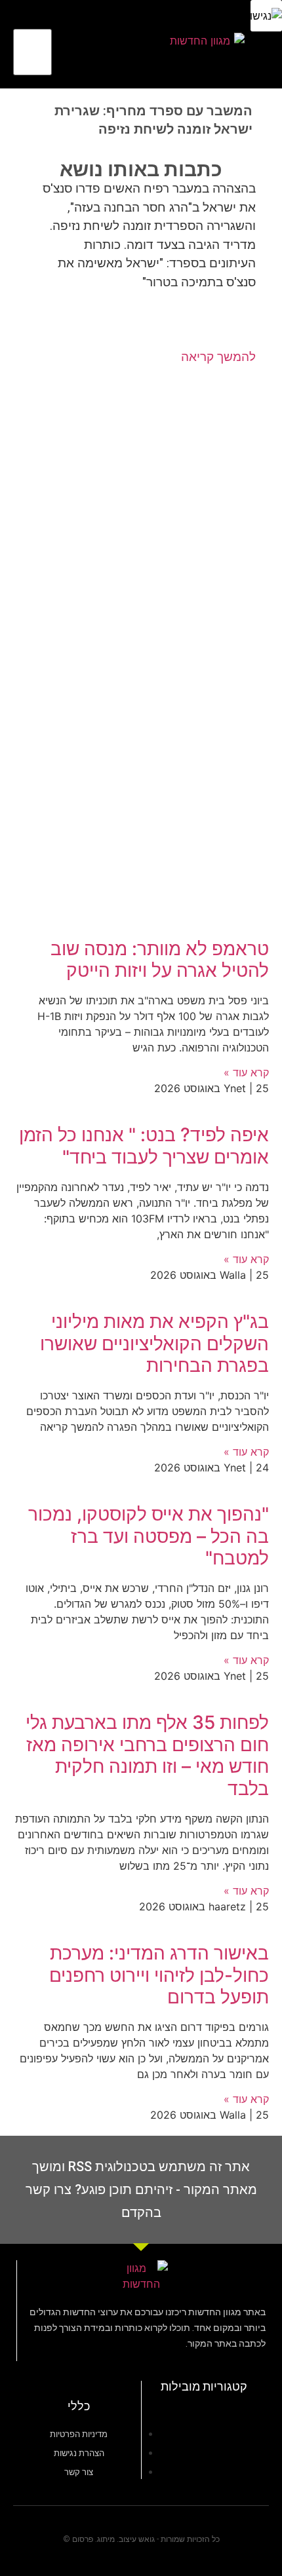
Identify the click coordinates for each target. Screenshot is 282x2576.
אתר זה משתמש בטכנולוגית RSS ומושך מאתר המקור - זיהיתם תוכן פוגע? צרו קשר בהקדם (141, 2189)
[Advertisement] (141, 506)
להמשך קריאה (218, 357)
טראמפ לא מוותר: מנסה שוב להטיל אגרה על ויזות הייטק (160, 960)
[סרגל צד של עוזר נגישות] (266, 16)
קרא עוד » (246, 1072)
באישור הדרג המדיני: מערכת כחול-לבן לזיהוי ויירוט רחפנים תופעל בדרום (159, 1975)
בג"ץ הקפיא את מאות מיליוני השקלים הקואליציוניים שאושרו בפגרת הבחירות (154, 1343)
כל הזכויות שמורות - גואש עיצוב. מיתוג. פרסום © (141, 2539)
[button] (131, 45)
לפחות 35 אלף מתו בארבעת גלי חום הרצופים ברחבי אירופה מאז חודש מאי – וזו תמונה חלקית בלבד (147, 1755)
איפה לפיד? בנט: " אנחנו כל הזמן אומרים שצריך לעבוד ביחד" (144, 1146)
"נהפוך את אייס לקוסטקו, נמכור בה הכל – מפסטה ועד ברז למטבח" (149, 1536)
